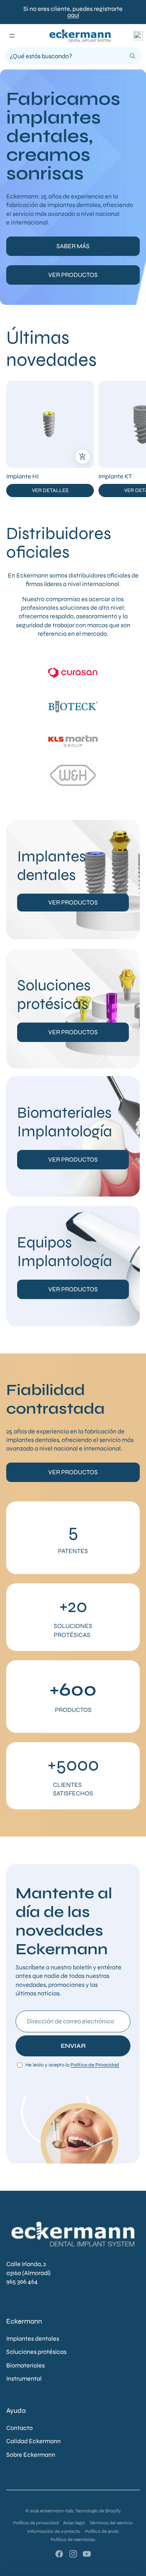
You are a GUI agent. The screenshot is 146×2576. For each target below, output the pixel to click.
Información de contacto (54, 2531)
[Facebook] (59, 2554)
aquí (73, 15)
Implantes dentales (33, 2339)
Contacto (19, 2428)
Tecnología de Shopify (98, 2511)
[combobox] (67, 56)
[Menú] (12, 36)
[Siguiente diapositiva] (133, 439)
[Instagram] (73, 2554)
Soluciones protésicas (36, 2352)
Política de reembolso (73, 2539)
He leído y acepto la (72, 2065)
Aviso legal (74, 2523)
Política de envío (102, 2531)
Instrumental (24, 2379)
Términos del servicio (111, 2523)
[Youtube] (87, 2554)
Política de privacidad (36, 2523)
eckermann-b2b (57, 2511)
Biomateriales (26, 2365)
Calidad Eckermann (33, 2441)
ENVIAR (73, 2046)
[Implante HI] (50, 424)
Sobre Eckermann (31, 2455)
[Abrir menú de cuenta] (138, 36)
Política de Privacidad (95, 2065)
